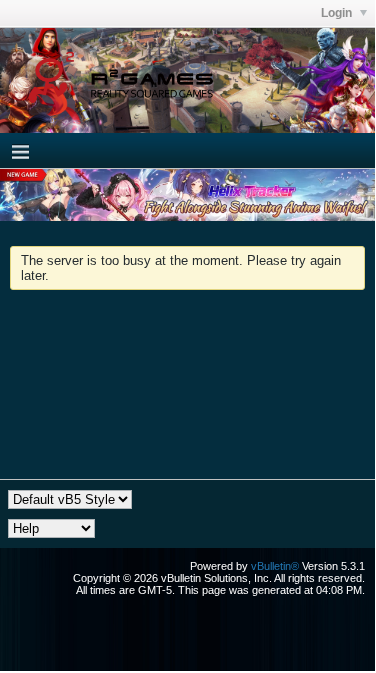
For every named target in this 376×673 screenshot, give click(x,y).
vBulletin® (275, 566)
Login (338, 13)
